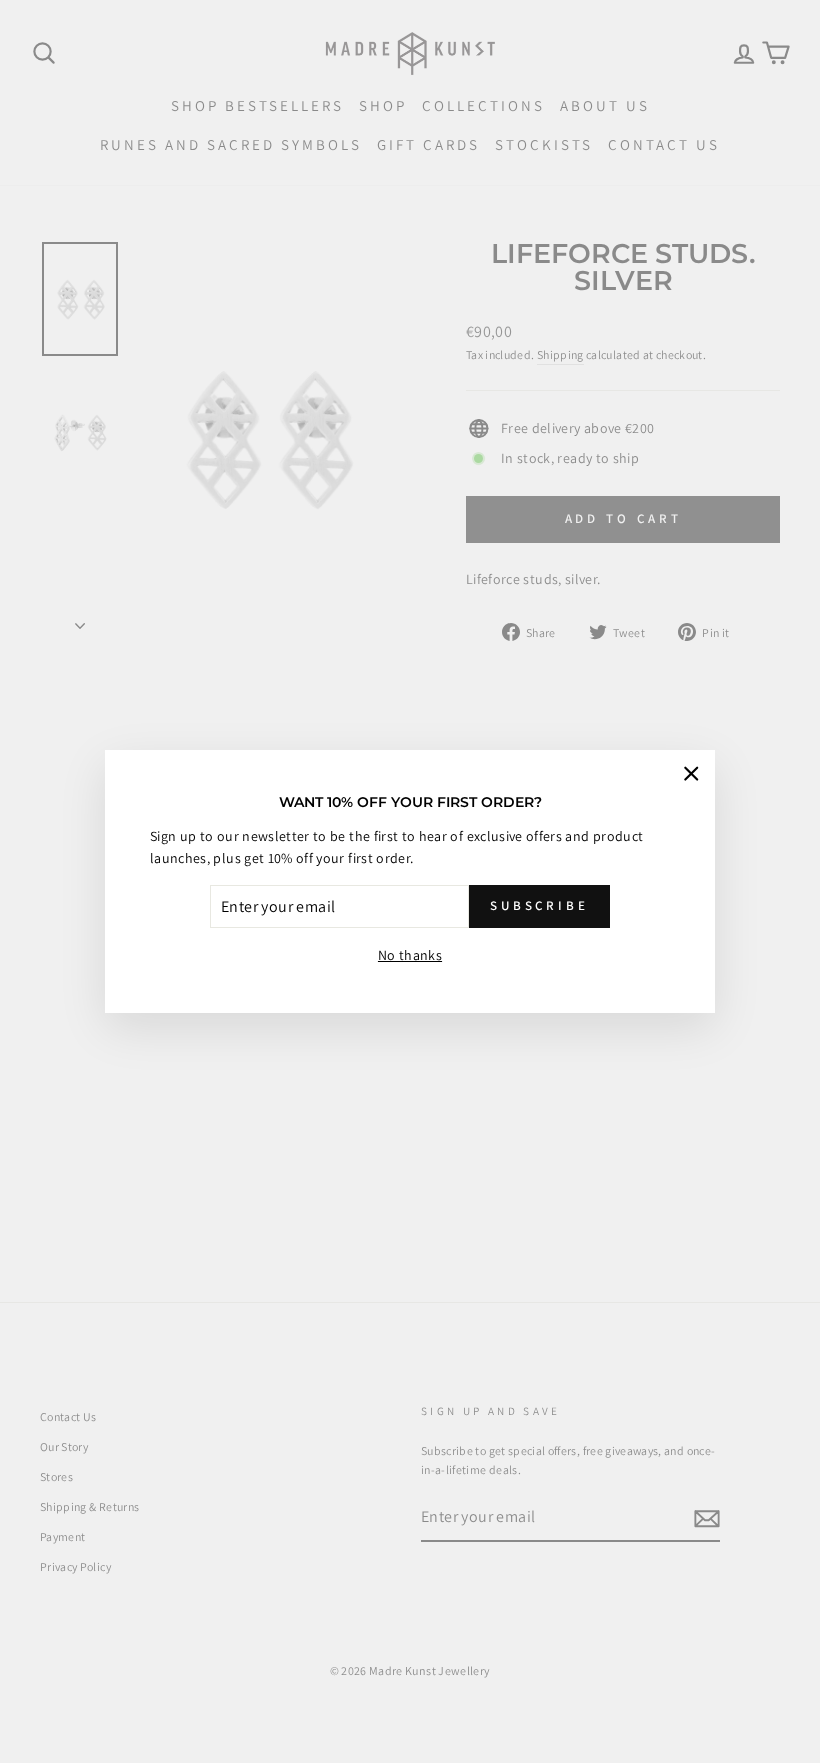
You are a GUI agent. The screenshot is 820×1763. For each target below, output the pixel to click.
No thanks (410, 955)
